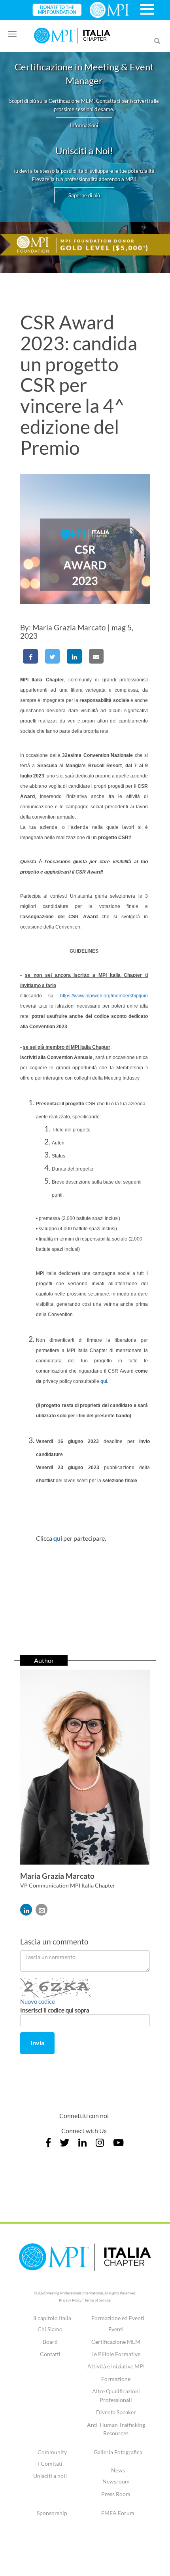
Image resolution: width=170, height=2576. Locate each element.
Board (50, 2342)
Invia (37, 2043)
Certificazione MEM (116, 2342)
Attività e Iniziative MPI (116, 2366)
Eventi (116, 2329)
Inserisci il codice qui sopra (55, 2010)
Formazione (116, 2379)
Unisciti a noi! (50, 2476)
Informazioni (84, 125)
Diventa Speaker (116, 2412)
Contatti (50, 2354)
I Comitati (50, 2463)
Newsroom (116, 2481)
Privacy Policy (70, 2300)
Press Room (116, 2494)
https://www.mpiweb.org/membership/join (104, 996)
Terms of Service (98, 2300)
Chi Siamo (50, 2329)
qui (104, 1381)
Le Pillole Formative (116, 2354)
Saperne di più (84, 195)
